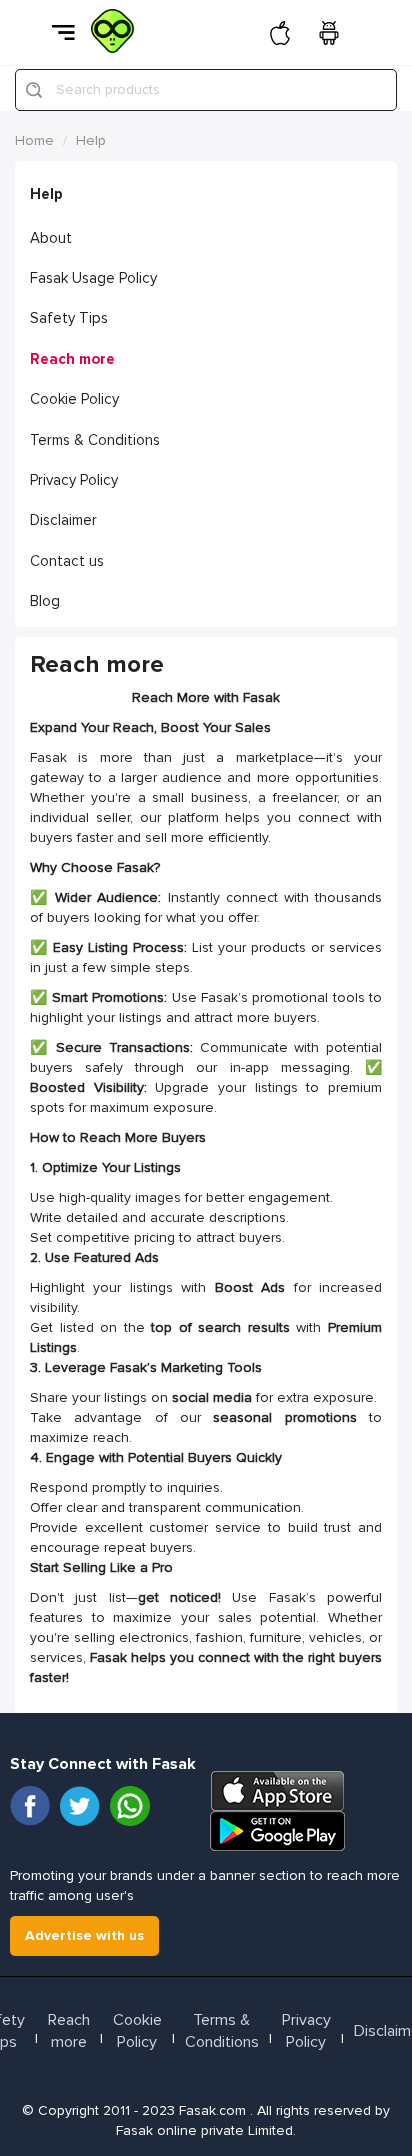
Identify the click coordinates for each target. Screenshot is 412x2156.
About (51, 238)
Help (91, 140)
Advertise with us (84, 1935)
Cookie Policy (74, 399)
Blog (45, 601)
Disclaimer (63, 520)
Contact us (67, 561)
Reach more (72, 359)
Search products (108, 89)
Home (34, 140)
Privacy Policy (74, 480)
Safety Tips (69, 318)
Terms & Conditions (95, 440)
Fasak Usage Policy (93, 278)
